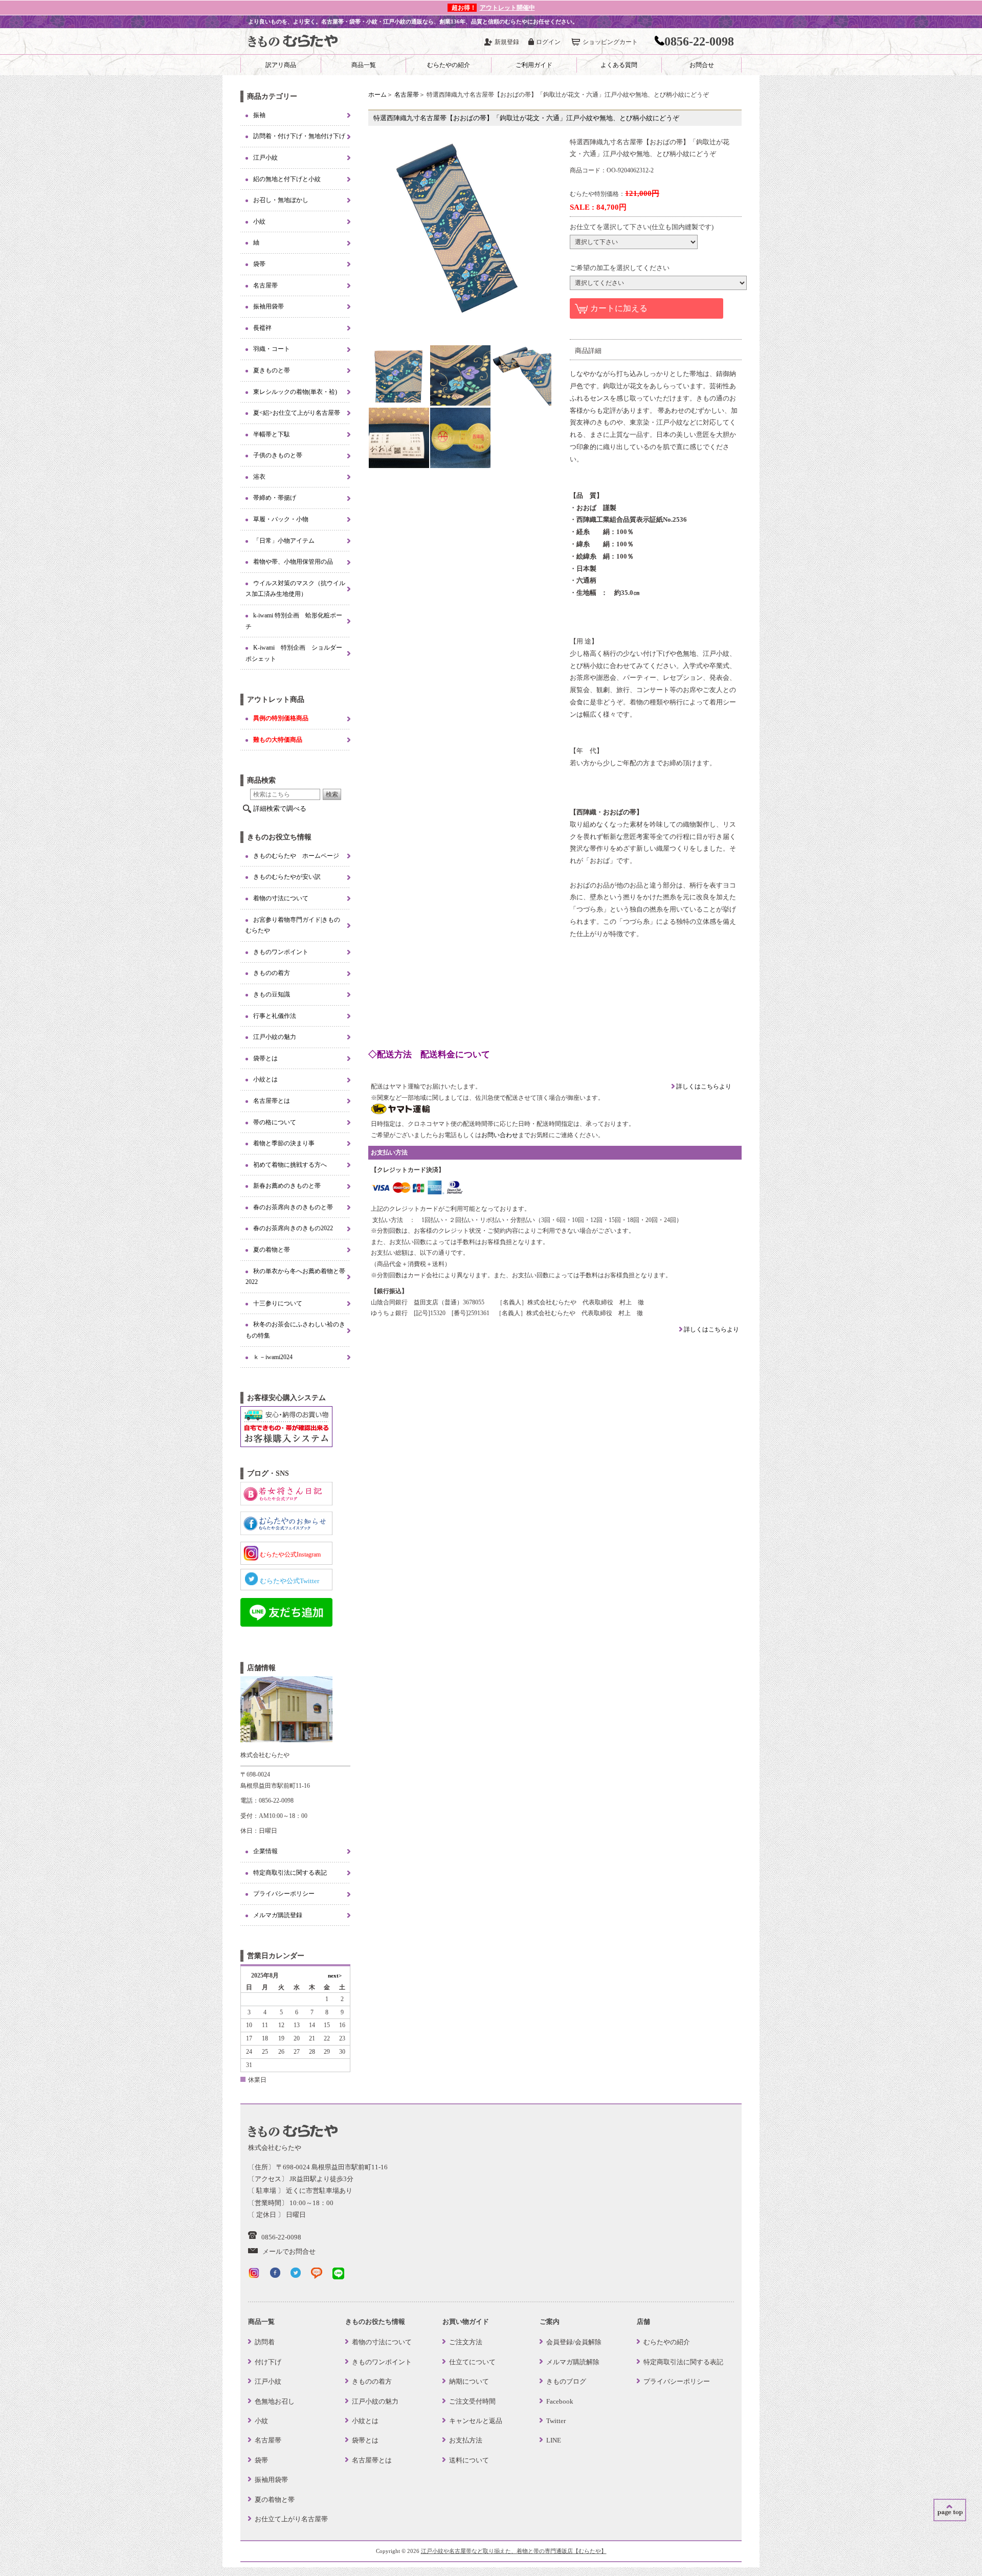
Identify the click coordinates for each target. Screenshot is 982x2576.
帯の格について (275, 1122)
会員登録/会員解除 (574, 2342)
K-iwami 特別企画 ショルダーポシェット (294, 653)
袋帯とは (265, 1058)
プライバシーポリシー (284, 1894)
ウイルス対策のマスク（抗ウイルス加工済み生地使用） (295, 589)
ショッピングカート (610, 42)
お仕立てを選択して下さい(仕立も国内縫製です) (642, 227)
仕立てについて (472, 2362)
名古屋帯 (407, 95)
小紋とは (265, 1079)
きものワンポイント (281, 952)
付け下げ (268, 2362)
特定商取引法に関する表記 (290, 1873)
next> (335, 1975)
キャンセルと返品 (476, 2421)
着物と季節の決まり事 (284, 1143)
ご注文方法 (466, 2342)
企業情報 (265, 1851)
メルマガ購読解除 (573, 2362)
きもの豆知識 (272, 994)
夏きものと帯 (272, 370)
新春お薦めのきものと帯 (287, 1186)
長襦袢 (262, 328)
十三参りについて (278, 1303)
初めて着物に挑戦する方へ (290, 1165)
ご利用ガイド (534, 65)
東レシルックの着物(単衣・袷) (295, 392)
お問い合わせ (500, 1135)
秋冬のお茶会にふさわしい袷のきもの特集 (295, 1330)
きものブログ (566, 2381)
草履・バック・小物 (281, 519)
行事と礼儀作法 (275, 1016)
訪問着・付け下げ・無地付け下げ (299, 136)
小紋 (259, 221)
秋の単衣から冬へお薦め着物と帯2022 (295, 1277)
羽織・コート (272, 349)
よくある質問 (619, 65)
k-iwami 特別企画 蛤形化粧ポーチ (294, 621)
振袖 (259, 115)
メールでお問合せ (289, 2251)
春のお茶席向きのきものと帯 (293, 1207)
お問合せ (702, 65)
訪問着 (265, 2342)
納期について (469, 2381)
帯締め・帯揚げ (275, 498)
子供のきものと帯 (278, 455)
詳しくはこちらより (703, 1086)
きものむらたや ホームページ (296, 856)
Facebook (560, 2401)
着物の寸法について (281, 898)
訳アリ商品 (281, 65)
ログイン (548, 42)
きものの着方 (272, 973)
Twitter (556, 2421)
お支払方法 (466, 2440)
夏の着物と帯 (272, 1250)
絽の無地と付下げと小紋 (287, 179)
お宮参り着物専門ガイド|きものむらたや (293, 925)
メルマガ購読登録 (278, 1915)
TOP (950, 2510)
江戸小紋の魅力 (275, 1037)
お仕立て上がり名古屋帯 (291, 2519)
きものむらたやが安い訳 (287, 877)
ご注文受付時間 (472, 2401)
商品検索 (261, 780)
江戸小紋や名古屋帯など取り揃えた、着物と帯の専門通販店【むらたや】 (514, 2551)
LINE (554, 2440)
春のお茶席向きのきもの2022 (293, 1228)
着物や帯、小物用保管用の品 (293, 562)
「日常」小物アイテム (284, 541)
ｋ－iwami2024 (273, 1357)
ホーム (377, 95)
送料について (469, 2460)
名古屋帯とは (272, 1101)
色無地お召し (275, 2401)
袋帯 (259, 264)
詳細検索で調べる (280, 808)
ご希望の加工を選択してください (620, 268)
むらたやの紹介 (449, 65)
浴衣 (259, 477)
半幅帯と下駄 (272, 434)
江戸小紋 (265, 158)
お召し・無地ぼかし (281, 200)
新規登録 (507, 42)
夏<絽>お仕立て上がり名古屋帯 (297, 413)
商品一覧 (364, 65)
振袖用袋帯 (269, 306)
